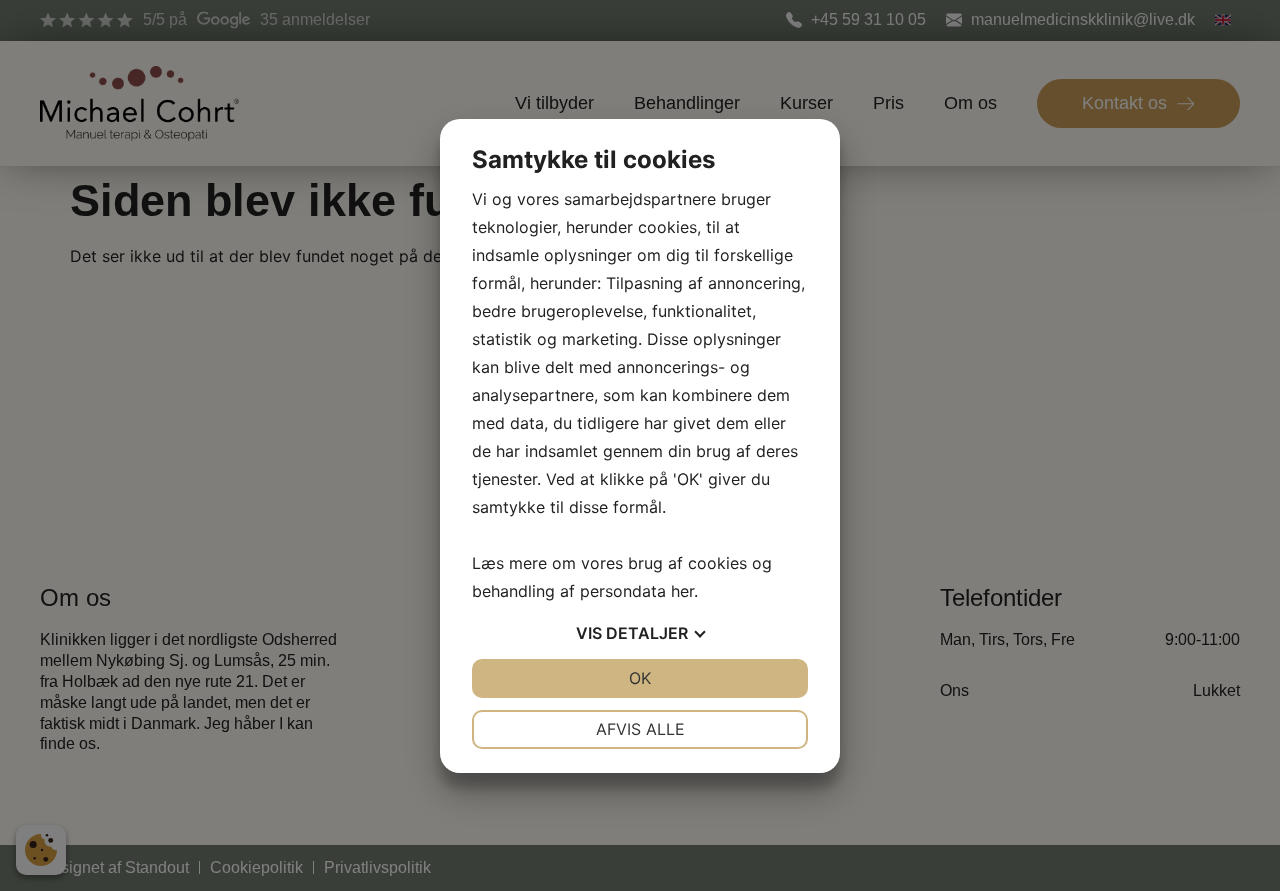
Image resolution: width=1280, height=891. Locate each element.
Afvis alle (640, 729)
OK (640, 678)
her (682, 591)
